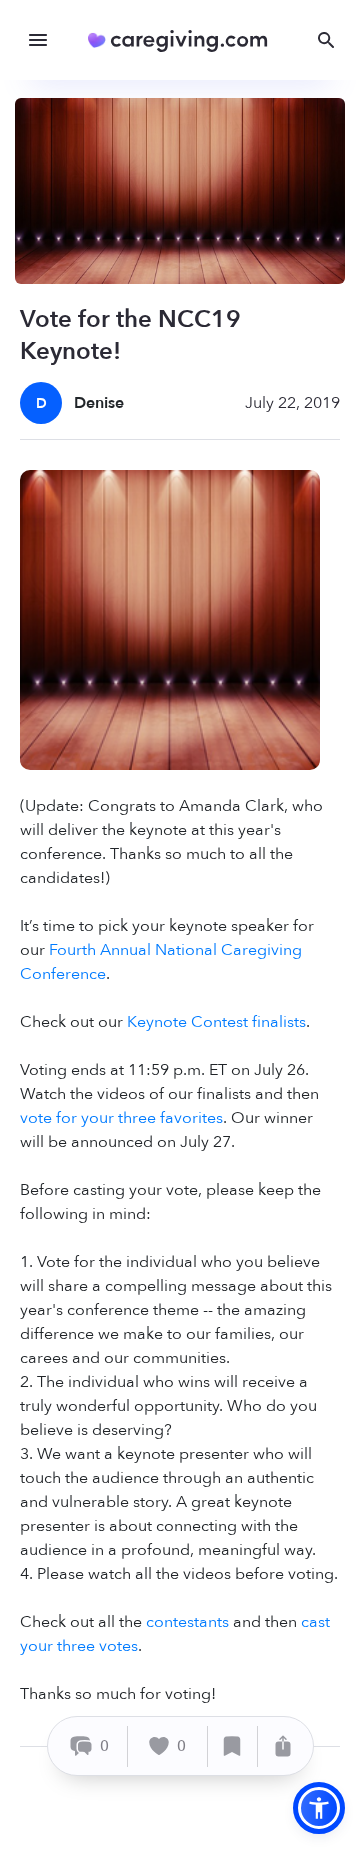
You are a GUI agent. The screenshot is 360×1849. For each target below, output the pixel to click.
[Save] (233, 1746)
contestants (187, 1622)
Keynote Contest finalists (216, 1022)
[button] (319, 1808)
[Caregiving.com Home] (184, 40)
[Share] (283, 1746)
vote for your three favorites (121, 1118)
